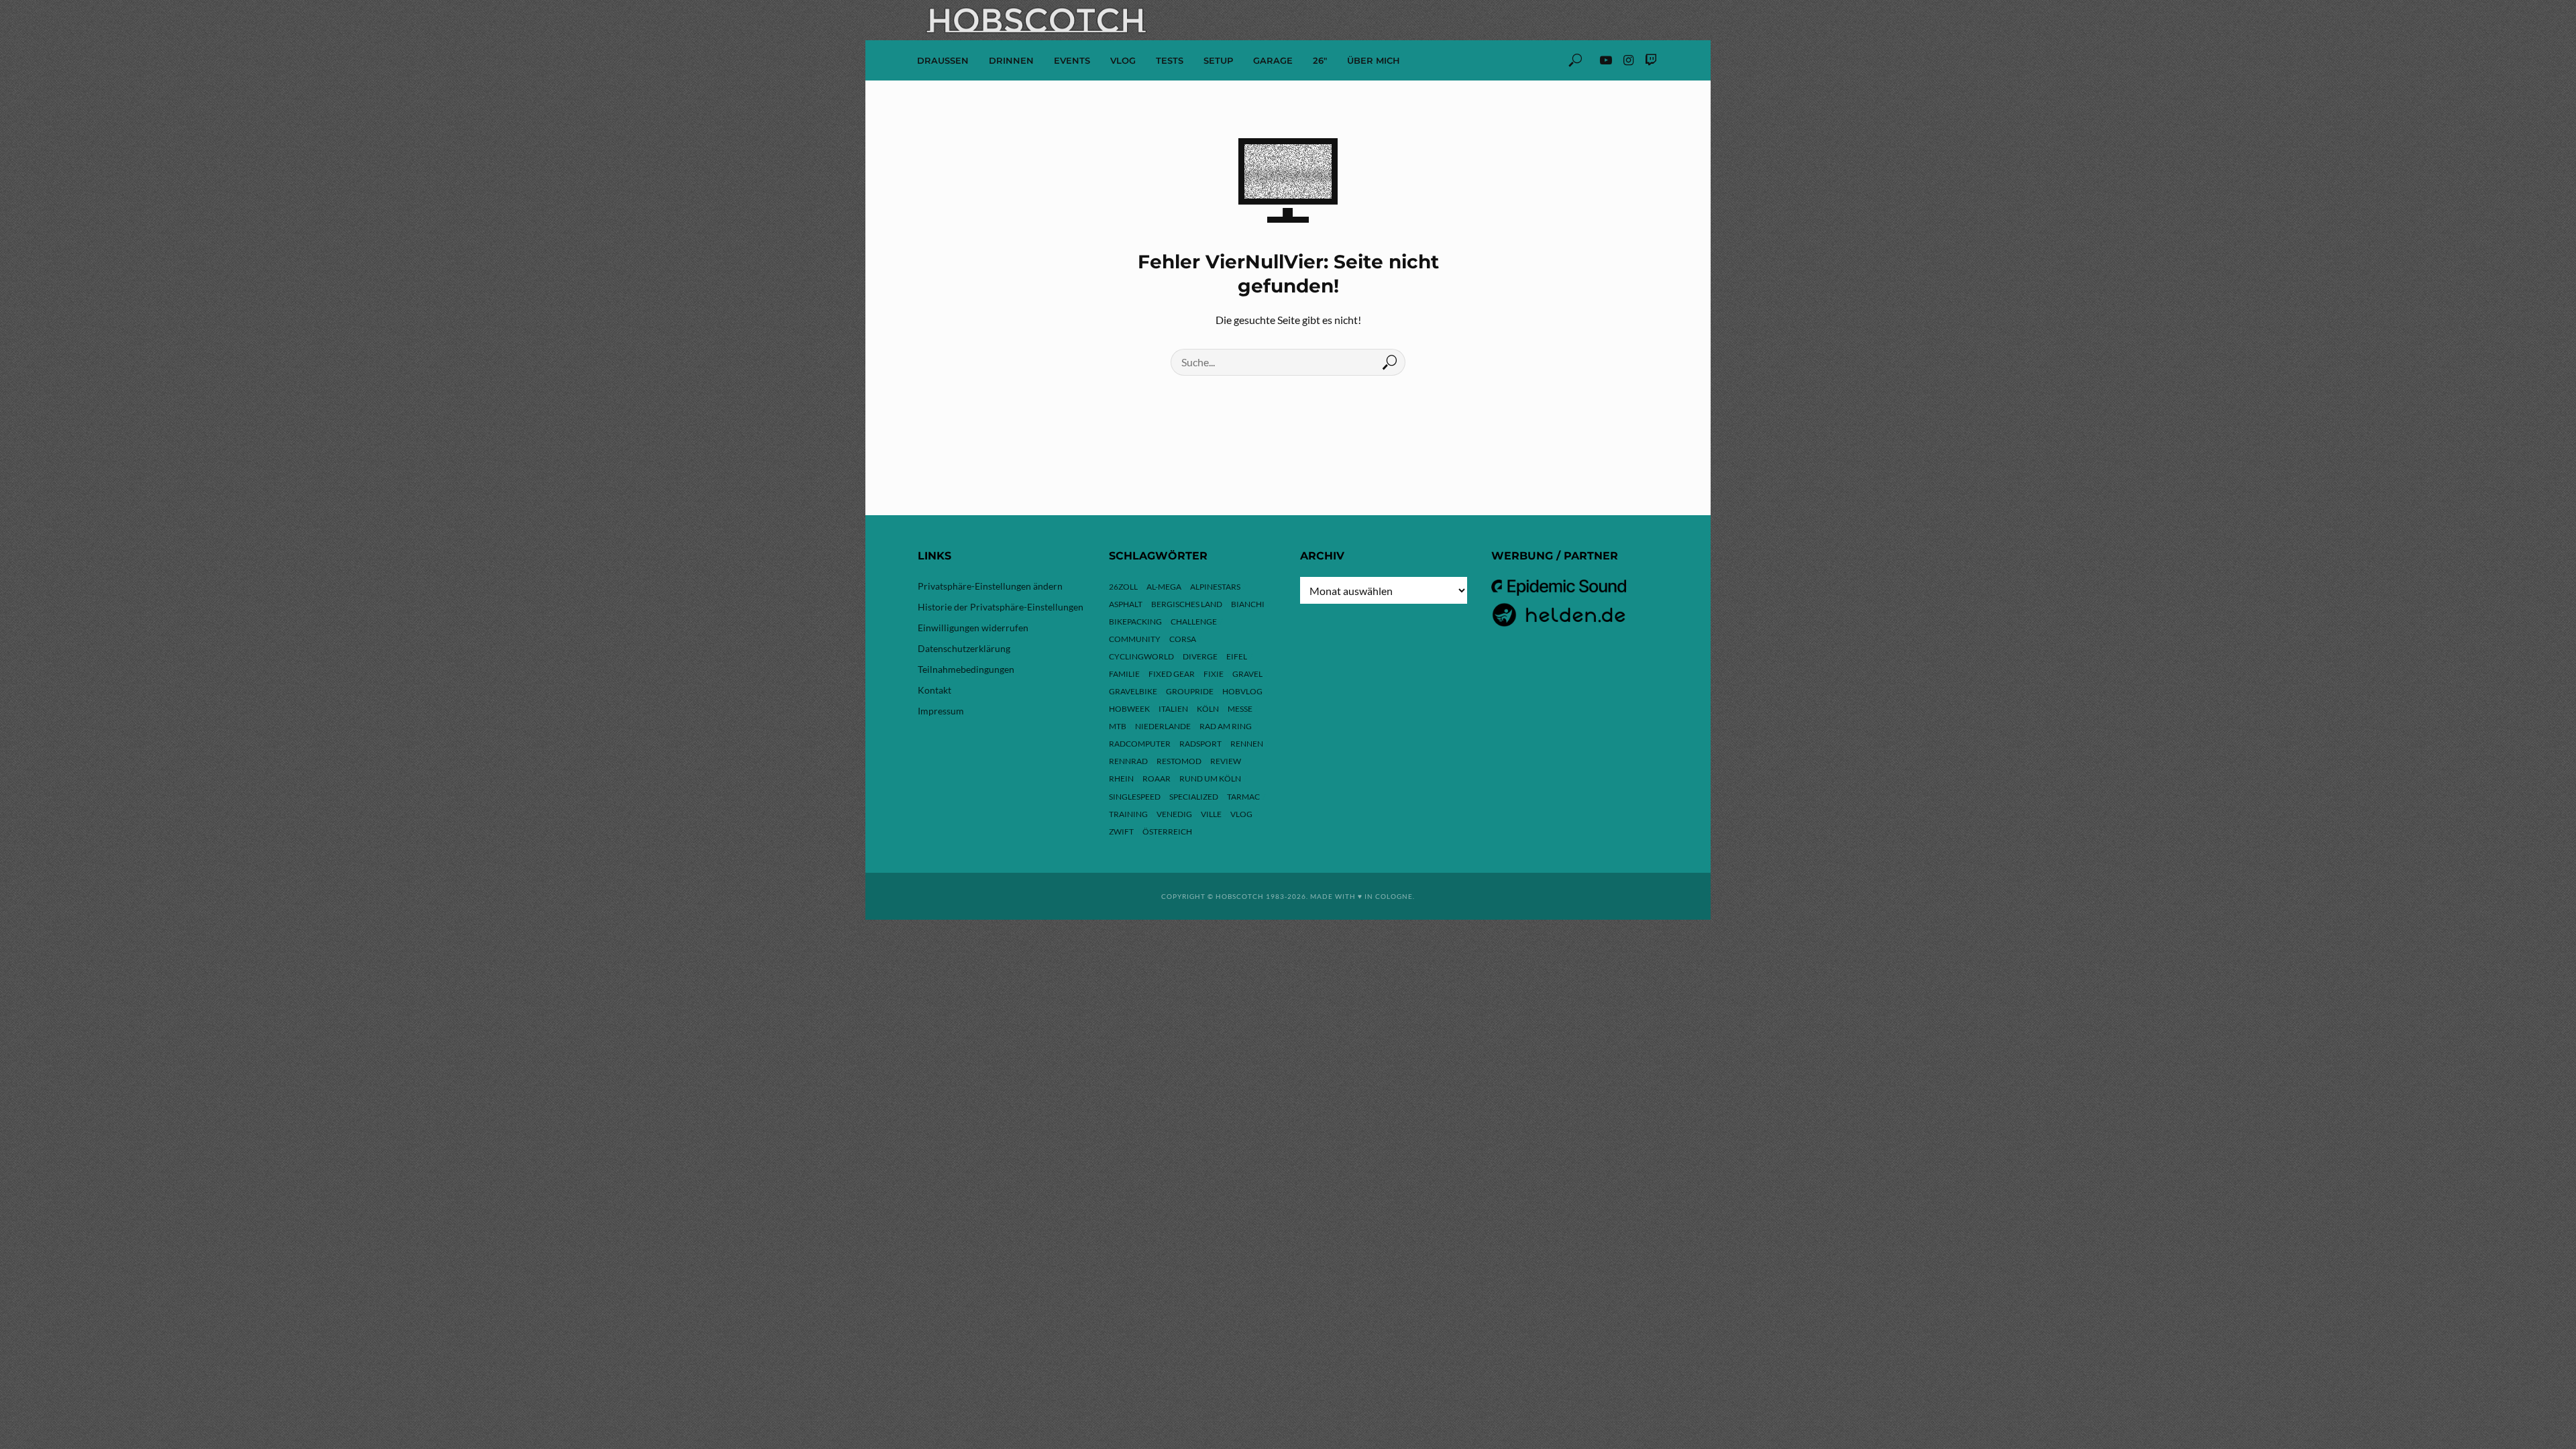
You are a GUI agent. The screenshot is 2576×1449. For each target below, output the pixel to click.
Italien (1173, 709)
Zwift (1121, 831)
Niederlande (1163, 726)
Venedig (1174, 814)
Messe (1240, 709)
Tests (1170, 60)
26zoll (1123, 587)
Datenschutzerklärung (964, 648)
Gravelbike (1133, 691)
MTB (1118, 726)
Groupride (1190, 691)
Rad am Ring (1226, 726)
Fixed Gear (1172, 674)
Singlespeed (1135, 797)
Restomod (1179, 761)
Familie (1124, 674)
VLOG (1123, 60)
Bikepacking (1135, 622)
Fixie (1214, 674)
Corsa (1183, 639)
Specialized (1194, 797)
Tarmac (1243, 797)
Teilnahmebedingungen (966, 669)
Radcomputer (1140, 744)
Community (1135, 639)
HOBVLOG (1242, 691)
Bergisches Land (1187, 604)
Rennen (1247, 744)
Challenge (1194, 622)
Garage (1273, 60)
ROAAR (1157, 779)
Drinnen (1011, 60)
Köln (1208, 709)
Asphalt (1126, 604)
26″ (1320, 60)
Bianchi (1248, 604)
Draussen (943, 60)
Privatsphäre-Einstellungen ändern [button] (990, 586)
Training (1128, 814)
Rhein (1121, 779)
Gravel (1247, 674)
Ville (1211, 814)
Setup (1218, 60)
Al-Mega (1164, 587)
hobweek (1129, 709)
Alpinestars (1215, 587)
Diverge (1200, 656)
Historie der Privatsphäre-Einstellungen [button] (1001, 607)
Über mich (1374, 60)
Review (1226, 761)
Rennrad (1128, 761)
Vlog (1241, 814)
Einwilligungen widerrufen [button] (973, 628)
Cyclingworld (1141, 656)
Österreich (1167, 831)
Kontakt (934, 690)
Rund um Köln (1210, 779)
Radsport (1200, 744)
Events (1072, 60)
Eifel (1237, 656)
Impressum (941, 711)
